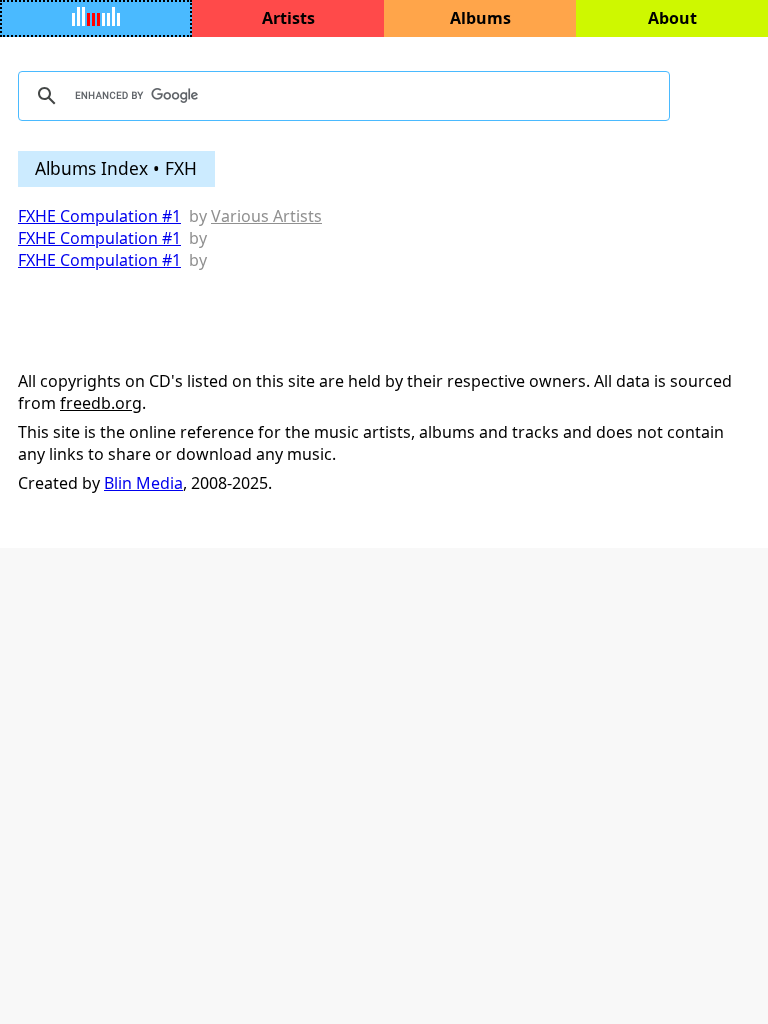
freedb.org (101, 403)
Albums (480, 18)
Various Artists (266, 216)
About (672, 18)
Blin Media (143, 483)
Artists (288, 18)
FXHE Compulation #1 (99, 216)
